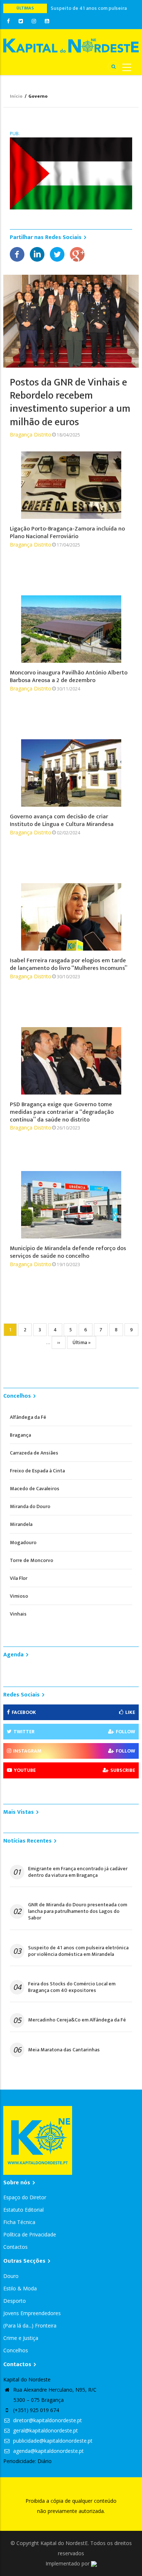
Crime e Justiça (21, 2338)
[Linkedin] (37, 254)
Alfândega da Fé (28, 1417)
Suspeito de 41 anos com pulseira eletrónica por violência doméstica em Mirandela (78, 1951)
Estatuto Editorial (23, 2210)
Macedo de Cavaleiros (35, 1489)
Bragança (20, 1435)
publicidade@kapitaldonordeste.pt (52, 2441)
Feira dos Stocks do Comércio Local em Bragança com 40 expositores (72, 1987)
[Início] (71, 45)
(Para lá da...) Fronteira (30, 2326)
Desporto (15, 2301)
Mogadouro (23, 1543)
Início (16, 96)
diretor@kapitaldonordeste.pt (47, 2420)
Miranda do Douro (30, 1506)
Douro (11, 2276)
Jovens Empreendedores (32, 2313)
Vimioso (19, 1596)
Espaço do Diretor (25, 2197)
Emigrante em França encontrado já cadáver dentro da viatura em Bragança (78, 1872)
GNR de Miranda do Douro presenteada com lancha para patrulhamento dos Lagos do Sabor (78, 1912)
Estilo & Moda (20, 2288)
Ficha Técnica (19, 2222)
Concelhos (16, 2350)
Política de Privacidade (30, 2234)
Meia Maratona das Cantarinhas (64, 2050)
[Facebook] (17, 254)
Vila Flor (19, 1578)
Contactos (15, 2247)
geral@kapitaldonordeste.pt (45, 2430)
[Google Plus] (77, 254)
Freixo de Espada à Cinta (37, 1471)
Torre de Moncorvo (31, 1560)
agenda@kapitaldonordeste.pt (48, 2451)
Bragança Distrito (31, 434)
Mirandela (21, 1524)
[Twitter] (57, 254)
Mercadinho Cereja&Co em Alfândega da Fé (77, 2020)
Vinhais (18, 1614)
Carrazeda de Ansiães (34, 1453)
